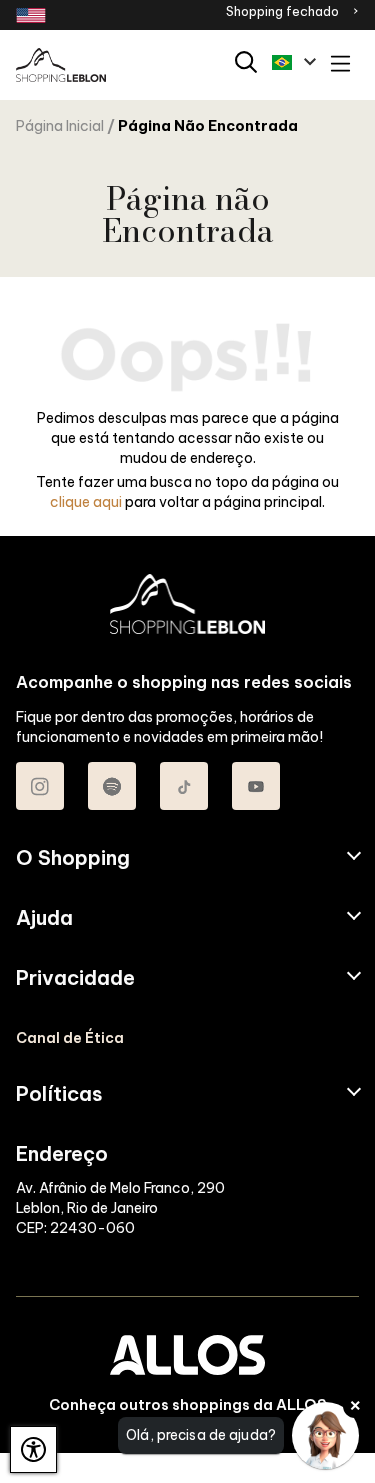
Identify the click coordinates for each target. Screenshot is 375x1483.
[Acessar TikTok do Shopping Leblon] (184, 786)
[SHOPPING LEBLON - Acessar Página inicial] (61, 65)
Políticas (59, 1094)
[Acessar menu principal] (340, 65)
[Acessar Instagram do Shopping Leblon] (40, 786)
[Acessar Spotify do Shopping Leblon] (112, 786)
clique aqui (86, 502)
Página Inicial (60, 126)
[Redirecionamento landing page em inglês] (31, 15)
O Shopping (73, 858)
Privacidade (75, 978)
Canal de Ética (70, 1038)
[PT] (294, 62)
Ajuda (44, 918)
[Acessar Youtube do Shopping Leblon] (256, 786)
